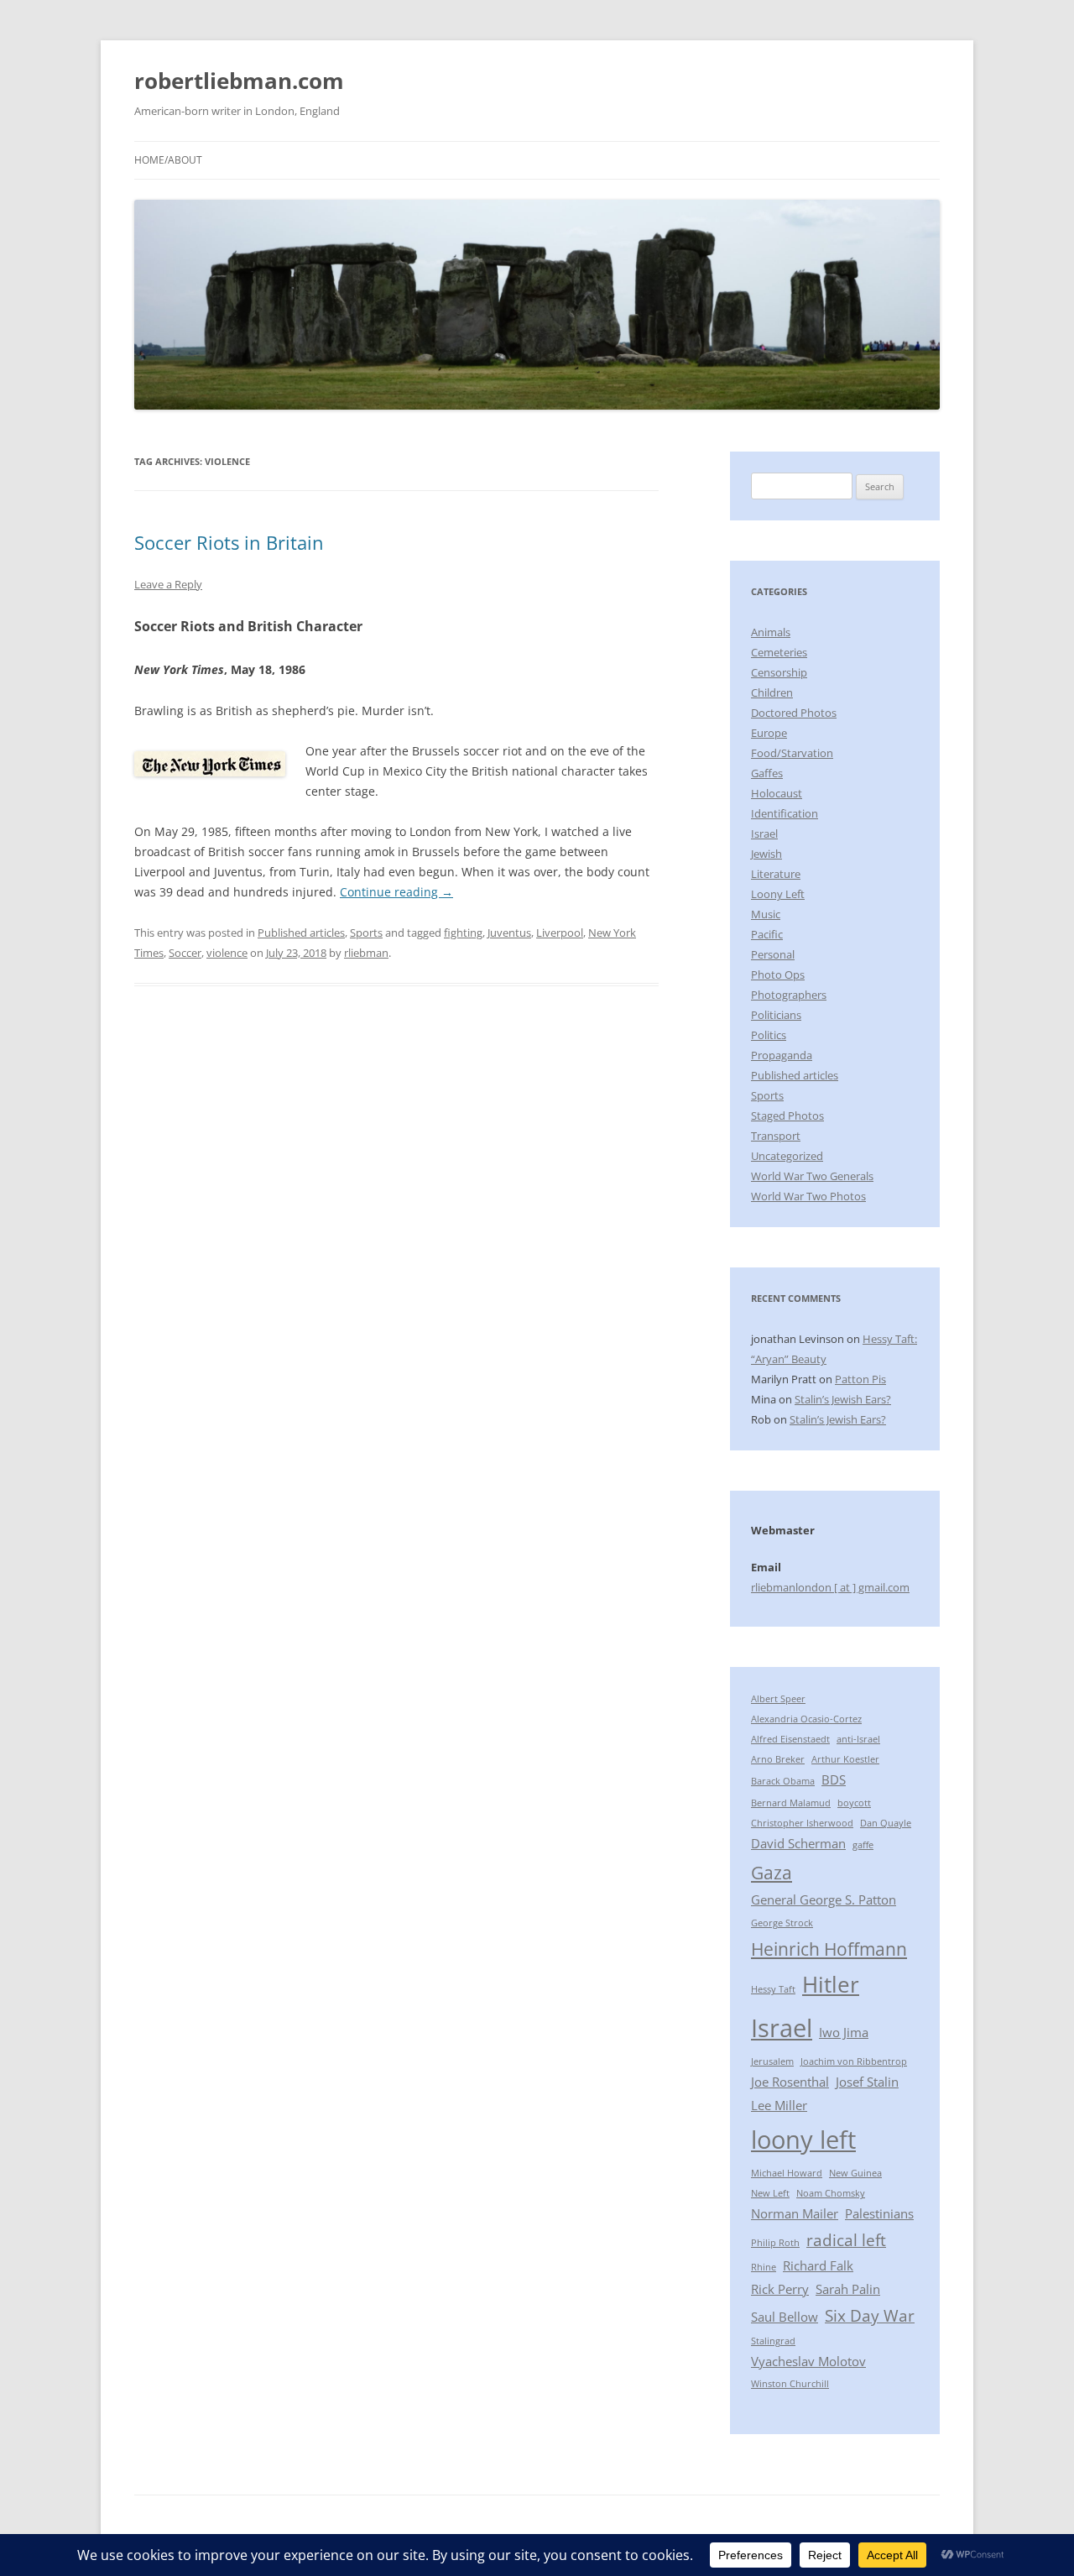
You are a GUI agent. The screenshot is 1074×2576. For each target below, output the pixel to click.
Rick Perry (780, 2289)
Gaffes (767, 773)
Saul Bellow (785, 2317)
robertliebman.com (239, 81)
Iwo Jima (844, 2032)
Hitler (831, 1984)
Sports (366, 933)
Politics (769, 1035)
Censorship (779, 672)
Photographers (789, 995)
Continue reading (396, 892)
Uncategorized (787, 1156)
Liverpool (560, 933)
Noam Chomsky (831, 2193)
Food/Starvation (792, 753)
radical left (846, 2240)
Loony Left (778, 894)
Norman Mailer (795, 2213)
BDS (834, 1779)
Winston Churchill (790, 2384)
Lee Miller (779, 2105)
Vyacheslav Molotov (808, 2361)
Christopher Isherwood (802, 1823)
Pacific (767, 934)
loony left (803, 2140)
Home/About (168, 160)
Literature (776, 874)
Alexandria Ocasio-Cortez (806, 1719)
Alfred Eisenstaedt (790, 1739)
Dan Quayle (886, 1823)
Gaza (772, 1872)
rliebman (366, 953)
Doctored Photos (794, 713)
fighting (463, 933)
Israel (764, 833)
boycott (854, 1803)
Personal (773, 954)
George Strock (782, 1923)
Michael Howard (787, 2173)
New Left (770, 2193)
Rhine (764, 2267)
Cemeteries (779, 652)
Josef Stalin (867, 2082)
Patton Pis (860, 1379)
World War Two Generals (812, 1176)
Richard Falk (818, 2265)
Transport (776, 1136)
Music (766, 914)
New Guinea (855, 2173)
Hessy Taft (773, 1989)
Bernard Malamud (791, 1803)
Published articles (301, 933)
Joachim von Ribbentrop (854, 2061)
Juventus (509, 933)
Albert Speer (778, 1699)
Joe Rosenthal (790, 2082)
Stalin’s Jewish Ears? (843, 1399)
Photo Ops (778, 974)
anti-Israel (858, 1739)
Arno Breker (778, 1759)
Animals (771, 632)
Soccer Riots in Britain (229, 542)
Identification (785, 813)
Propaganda (782, 1055)
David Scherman (798, 1843)
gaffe (863, 1845)
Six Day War (870, 2315)
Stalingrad (773, 2341)
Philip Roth (775, 2243)
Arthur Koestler (845, 1759)
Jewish (766, 854)
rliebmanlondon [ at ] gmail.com (830, 1587)
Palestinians (879, 2213)
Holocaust (777, 793)
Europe (769, 733)
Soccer (185, 953)
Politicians (776, 1015)
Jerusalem (772, 2061)
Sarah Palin (848, 2289)
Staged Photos (787, 1116)
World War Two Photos (808, 1196)
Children (772, 692)
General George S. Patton (824, 1899)
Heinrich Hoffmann (829, 1949)
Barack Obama (783, 1781)
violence (227, 953)
